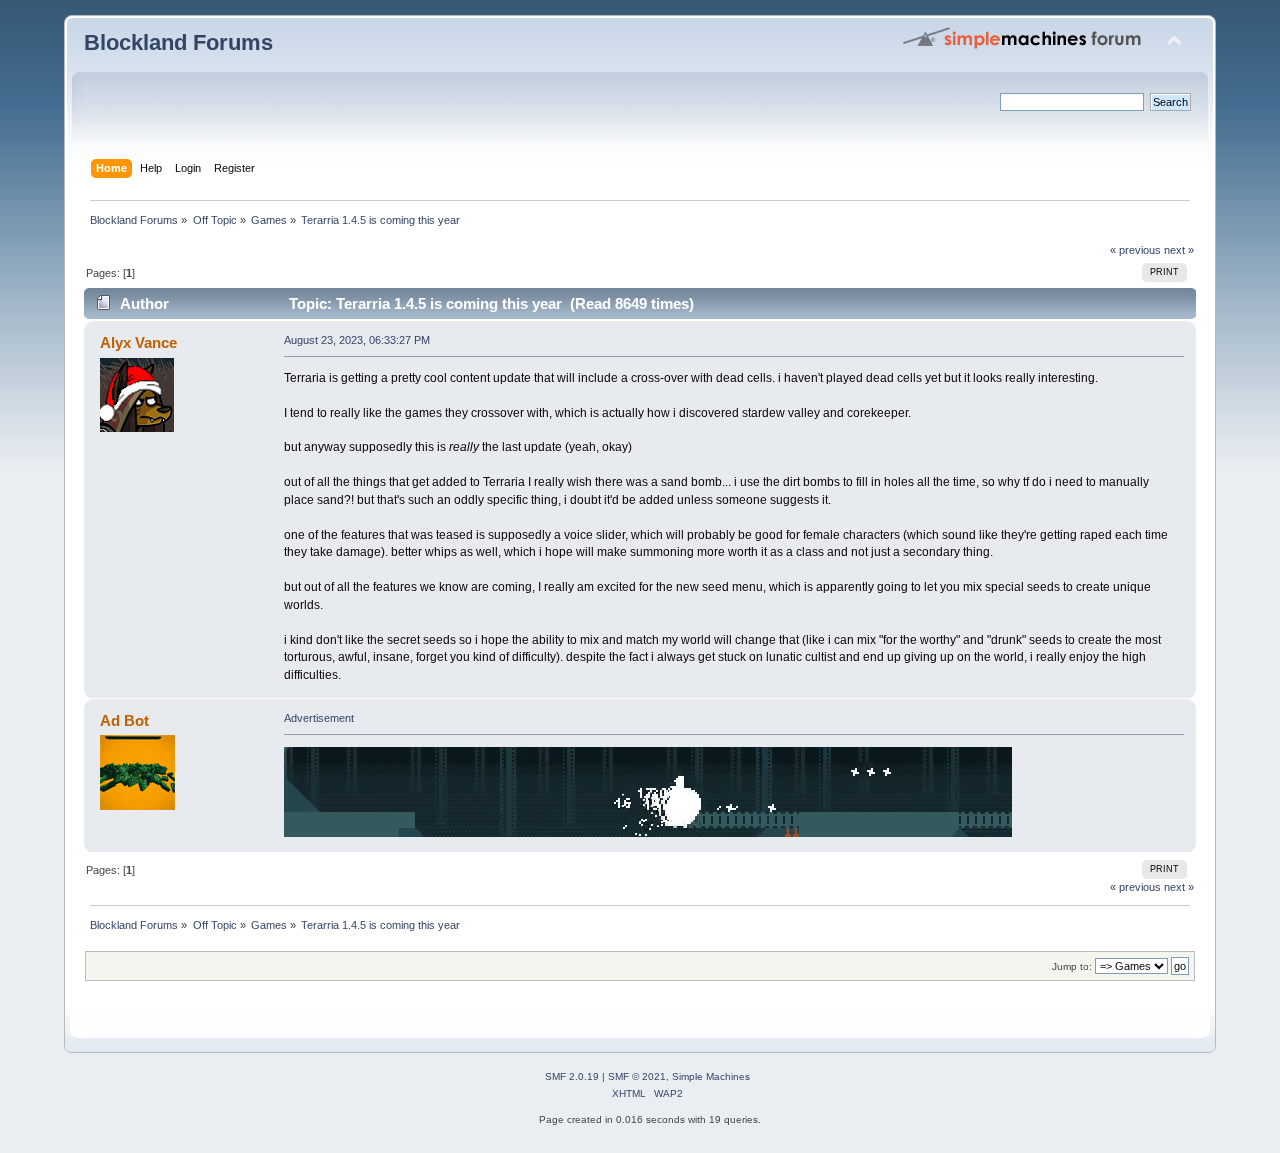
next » (1179, 250)
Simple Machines (711, 1076)
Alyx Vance (138, 342)
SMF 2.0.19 (572, 1076)
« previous (1135, 250)
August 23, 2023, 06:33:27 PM (357, 340)
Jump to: (1072, 966)
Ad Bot (124, 720)
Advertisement (319, 718)
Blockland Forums (178, 42)
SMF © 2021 (637, 1076)
